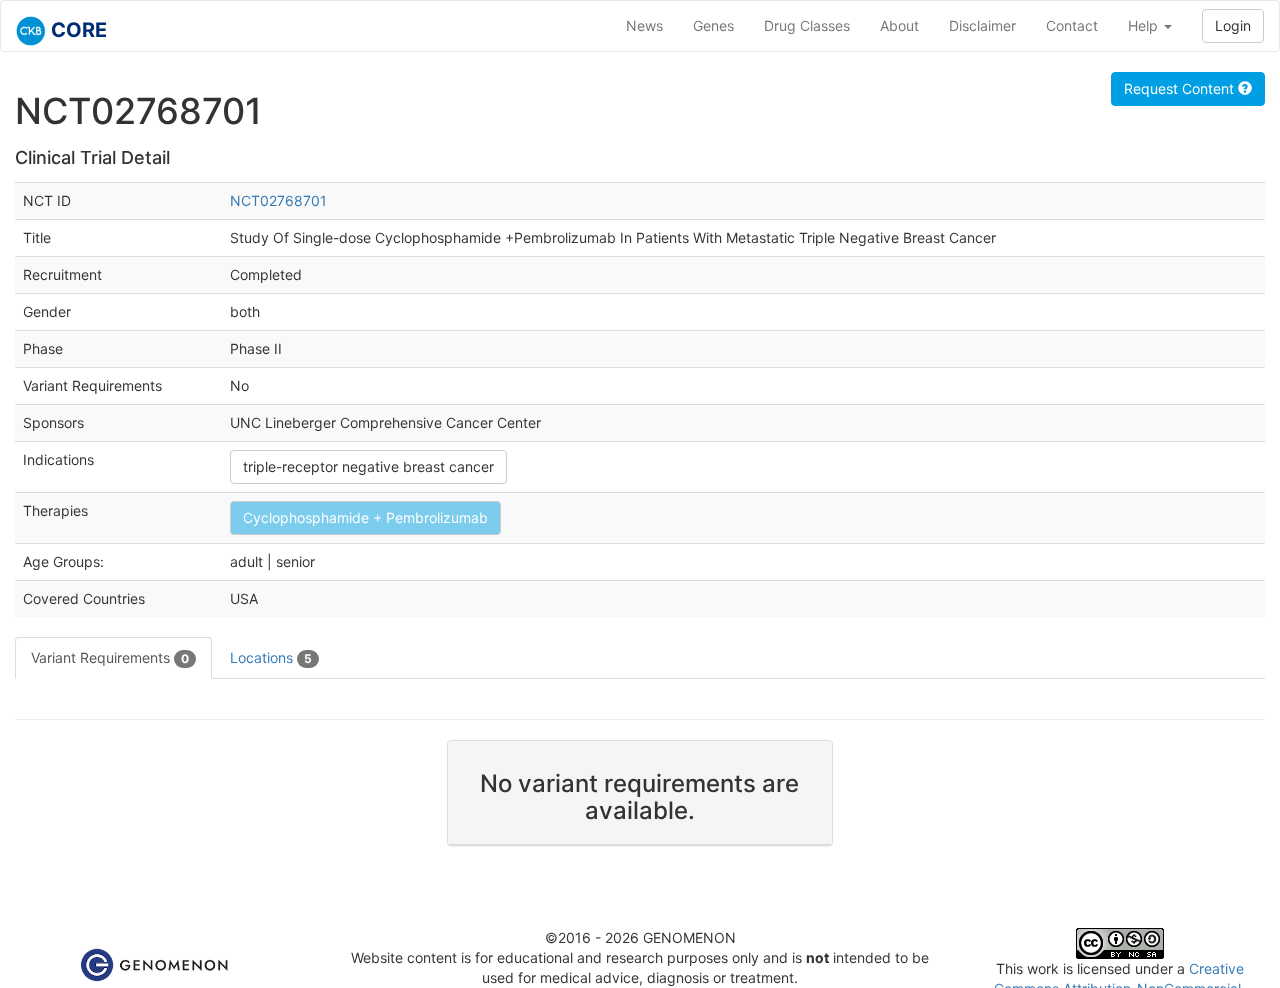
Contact (1072, 25)
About (899, 25)
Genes (713, 25)
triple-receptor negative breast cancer (368, 466)
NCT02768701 (278, 200)
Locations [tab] (271, 657)
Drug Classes (807, 25)
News (644, 25)
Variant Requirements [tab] (110, 657)
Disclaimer (982, 25)
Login (1233, 25)
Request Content (1181, 88)
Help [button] (1145, 25)
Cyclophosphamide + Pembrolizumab (365, 517)
